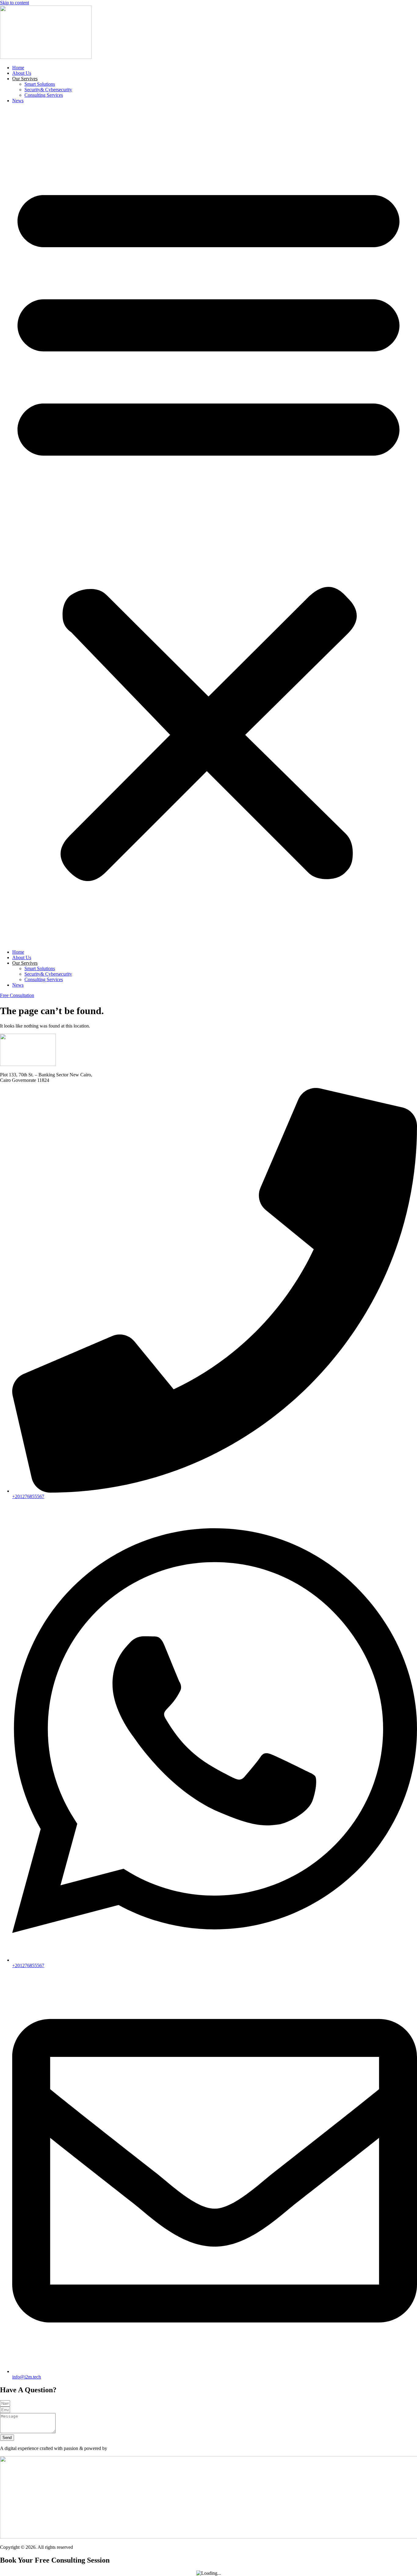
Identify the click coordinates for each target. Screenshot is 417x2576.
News (18, 101)
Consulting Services (44, 95)
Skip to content (15, 3)
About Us (22, 73)
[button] (209, 526)
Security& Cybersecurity (48, 90)
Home (18, 68)
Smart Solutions (40, 84)
